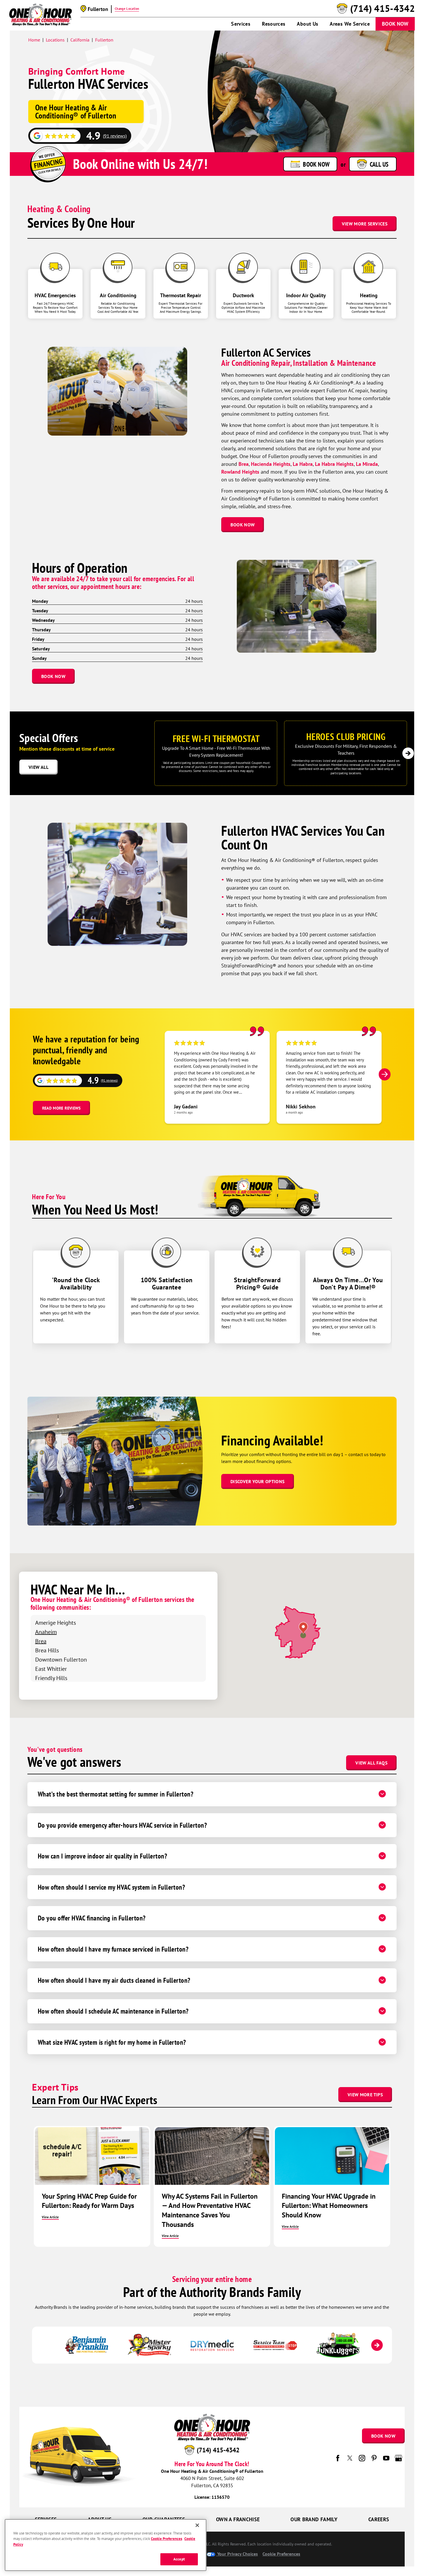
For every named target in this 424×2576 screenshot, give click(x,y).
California (80, 40)
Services (241, 24)
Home (34, 40)
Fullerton (104, 40)
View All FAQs (371, 1763)
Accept (179, 2559)
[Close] (197, 2525)
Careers (379, 2519)
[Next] (408, 753)
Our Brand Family (314, 2519)
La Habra (303, 464)
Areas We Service (350, 24)
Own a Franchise (238, 2519)
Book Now (395, 24)
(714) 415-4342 (382, 9)
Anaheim (46, 1632)
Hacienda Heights (271, 464)
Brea (244, 464)
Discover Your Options (258, 1481)
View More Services (365, 224)
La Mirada (367, 464)
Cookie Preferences (166, 2539)
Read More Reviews (61, 1108)
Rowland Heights (240, 472)
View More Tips (365, 2095)
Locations (55, 40)
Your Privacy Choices (237, 2554)
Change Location (127, 9)
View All (39, 767)
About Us (307, 24)
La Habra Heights (334, 464)
